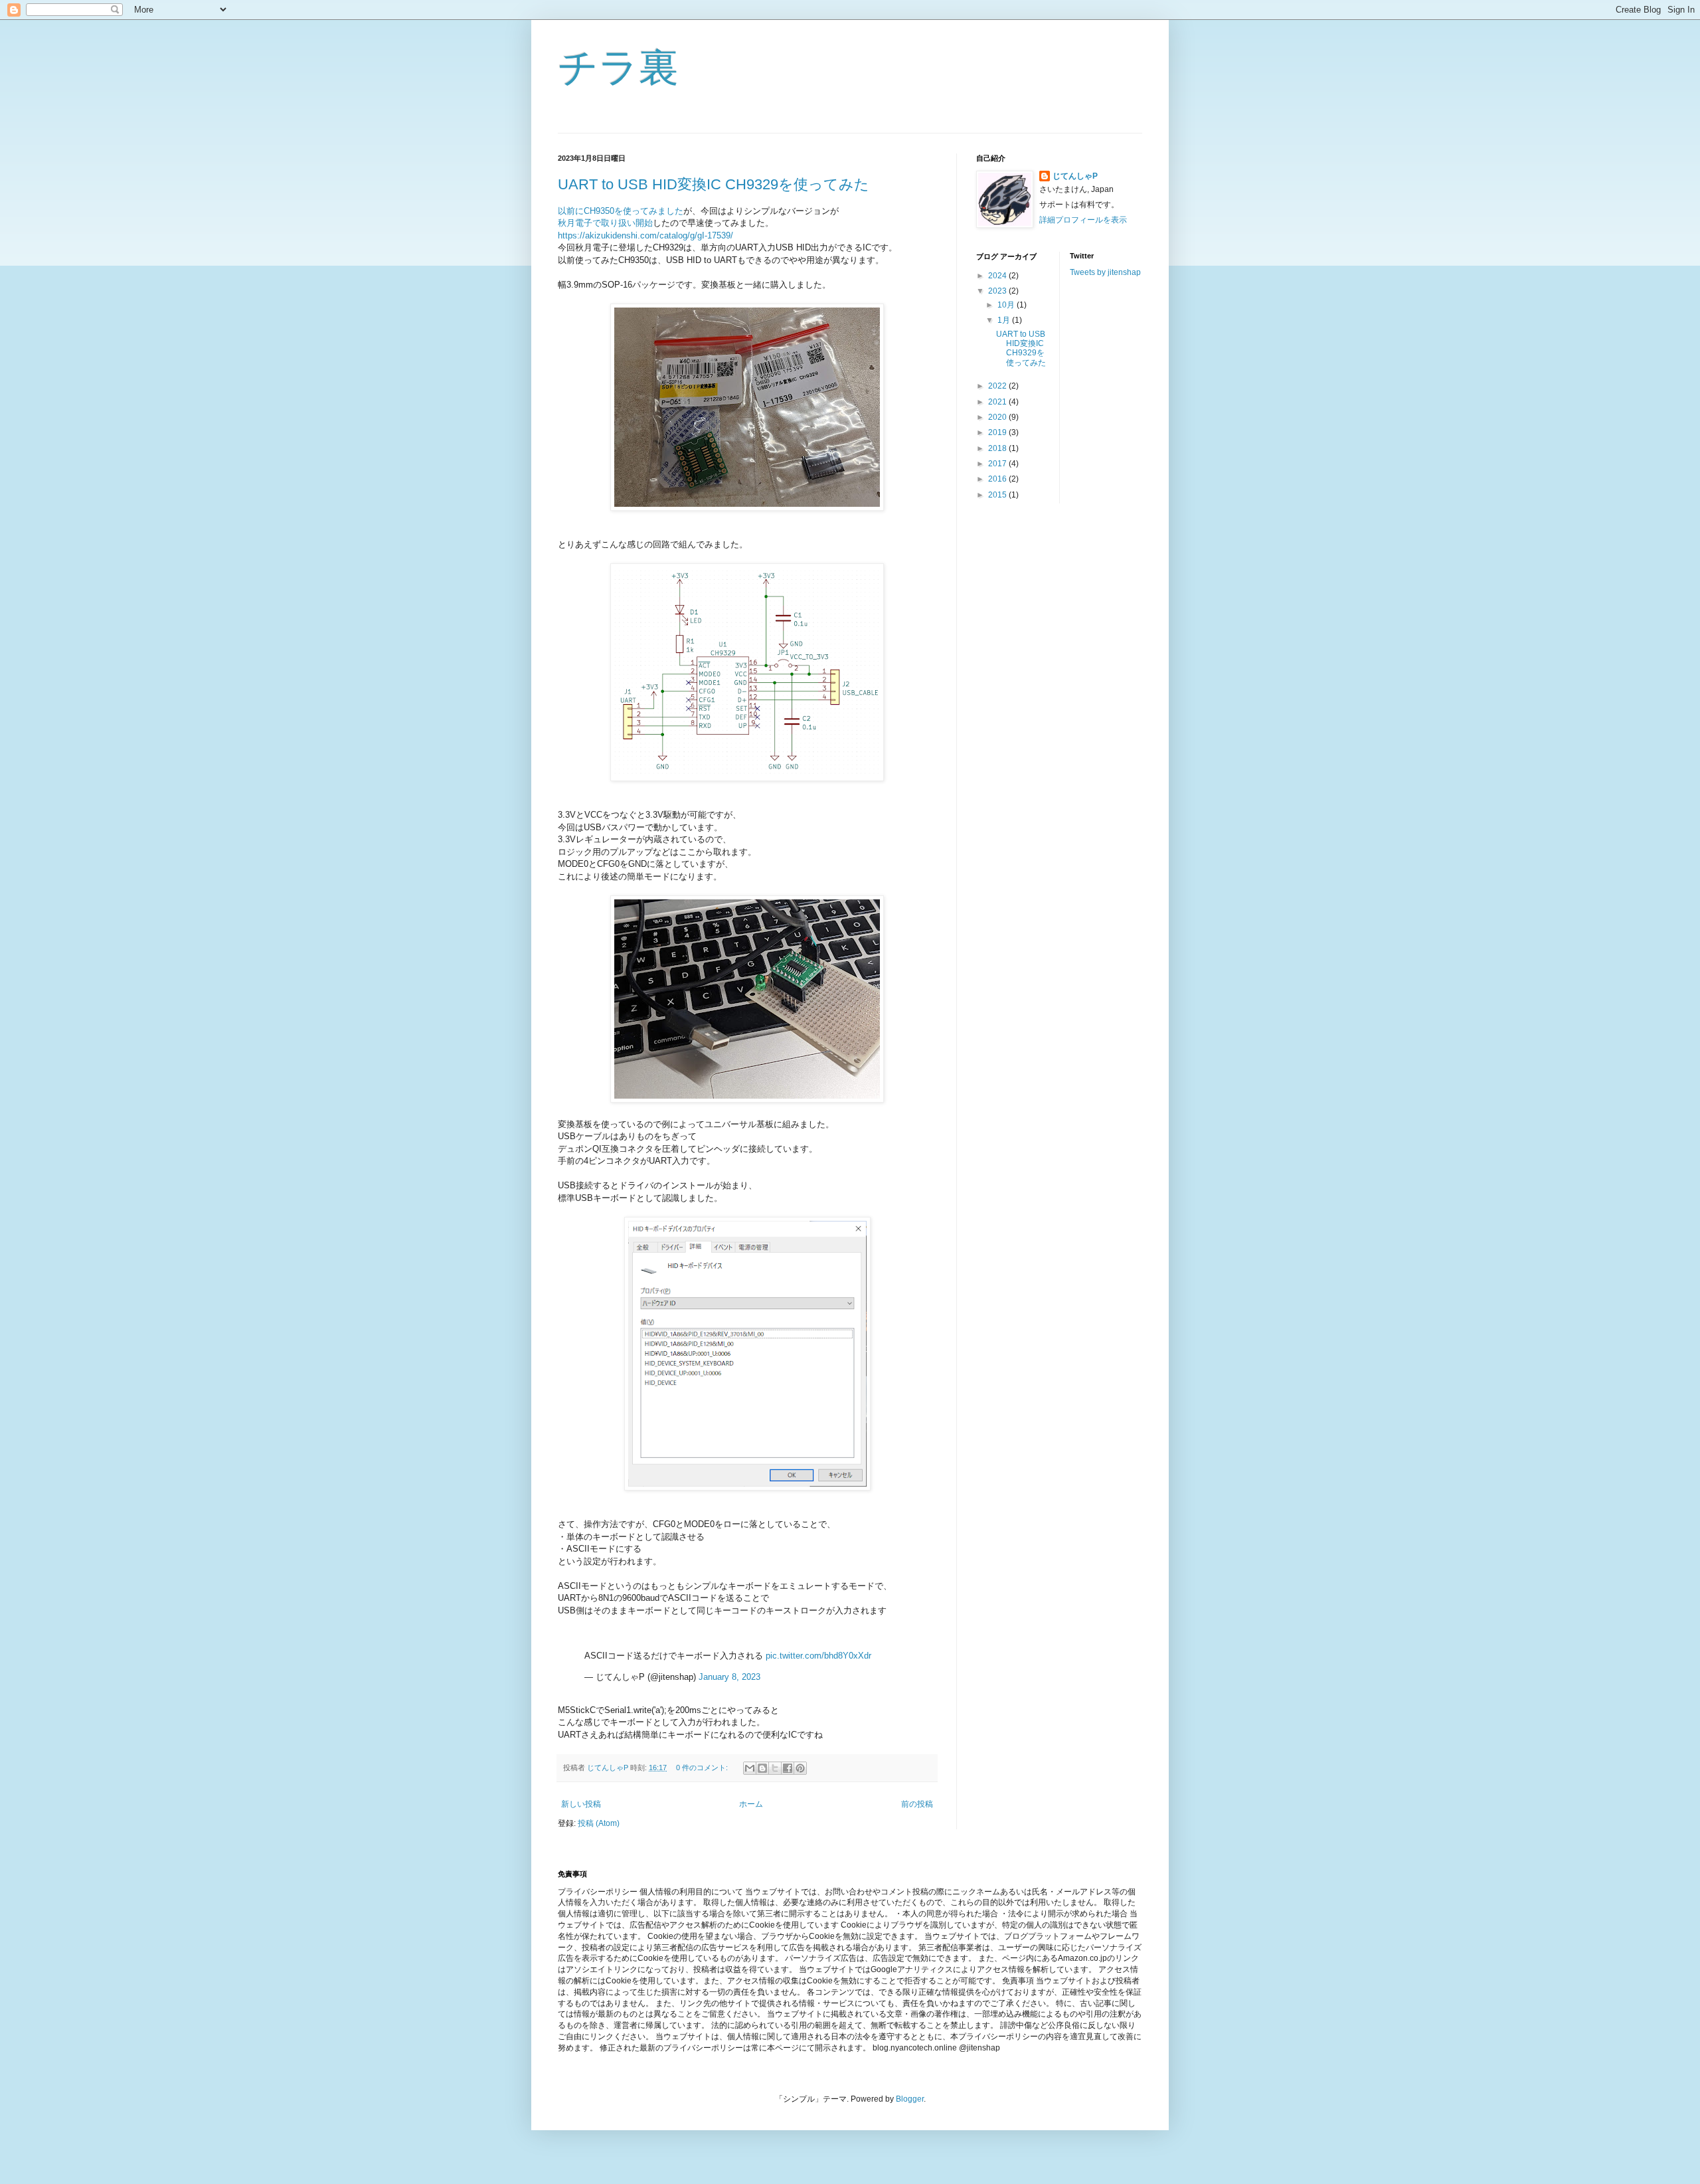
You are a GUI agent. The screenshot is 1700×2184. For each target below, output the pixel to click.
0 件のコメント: (703, 1768)
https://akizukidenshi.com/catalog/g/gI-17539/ (645, 235)
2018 (998, 448)
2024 (998, 276)
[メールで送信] (750, 1768)
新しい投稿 (581, 1804)
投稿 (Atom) (599, 1823)
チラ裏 (618, 67)
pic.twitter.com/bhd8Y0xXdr (818, 1656)
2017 (998, 464)
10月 (1007, 305)
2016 (998, 479)
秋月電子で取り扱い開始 (605, 223)
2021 (998, 402)
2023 (998, 291)
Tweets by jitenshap (1105, 272)
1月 (1005, 320)
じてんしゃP (1075, 176)
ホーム (751, 1804)
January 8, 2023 (729, 1677)
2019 (998, 432)
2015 (998, 495)
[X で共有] (775, 1768)
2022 (998, 386)
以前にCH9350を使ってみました (621, 211)
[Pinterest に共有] (800, 1768)
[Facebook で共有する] (788, 1768)
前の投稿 (917, 1804)
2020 (998, 417)
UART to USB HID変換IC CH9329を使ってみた (714, 184)
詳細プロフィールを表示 (1083, 220)
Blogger (910, 2099)
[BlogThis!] (762, 1768)
